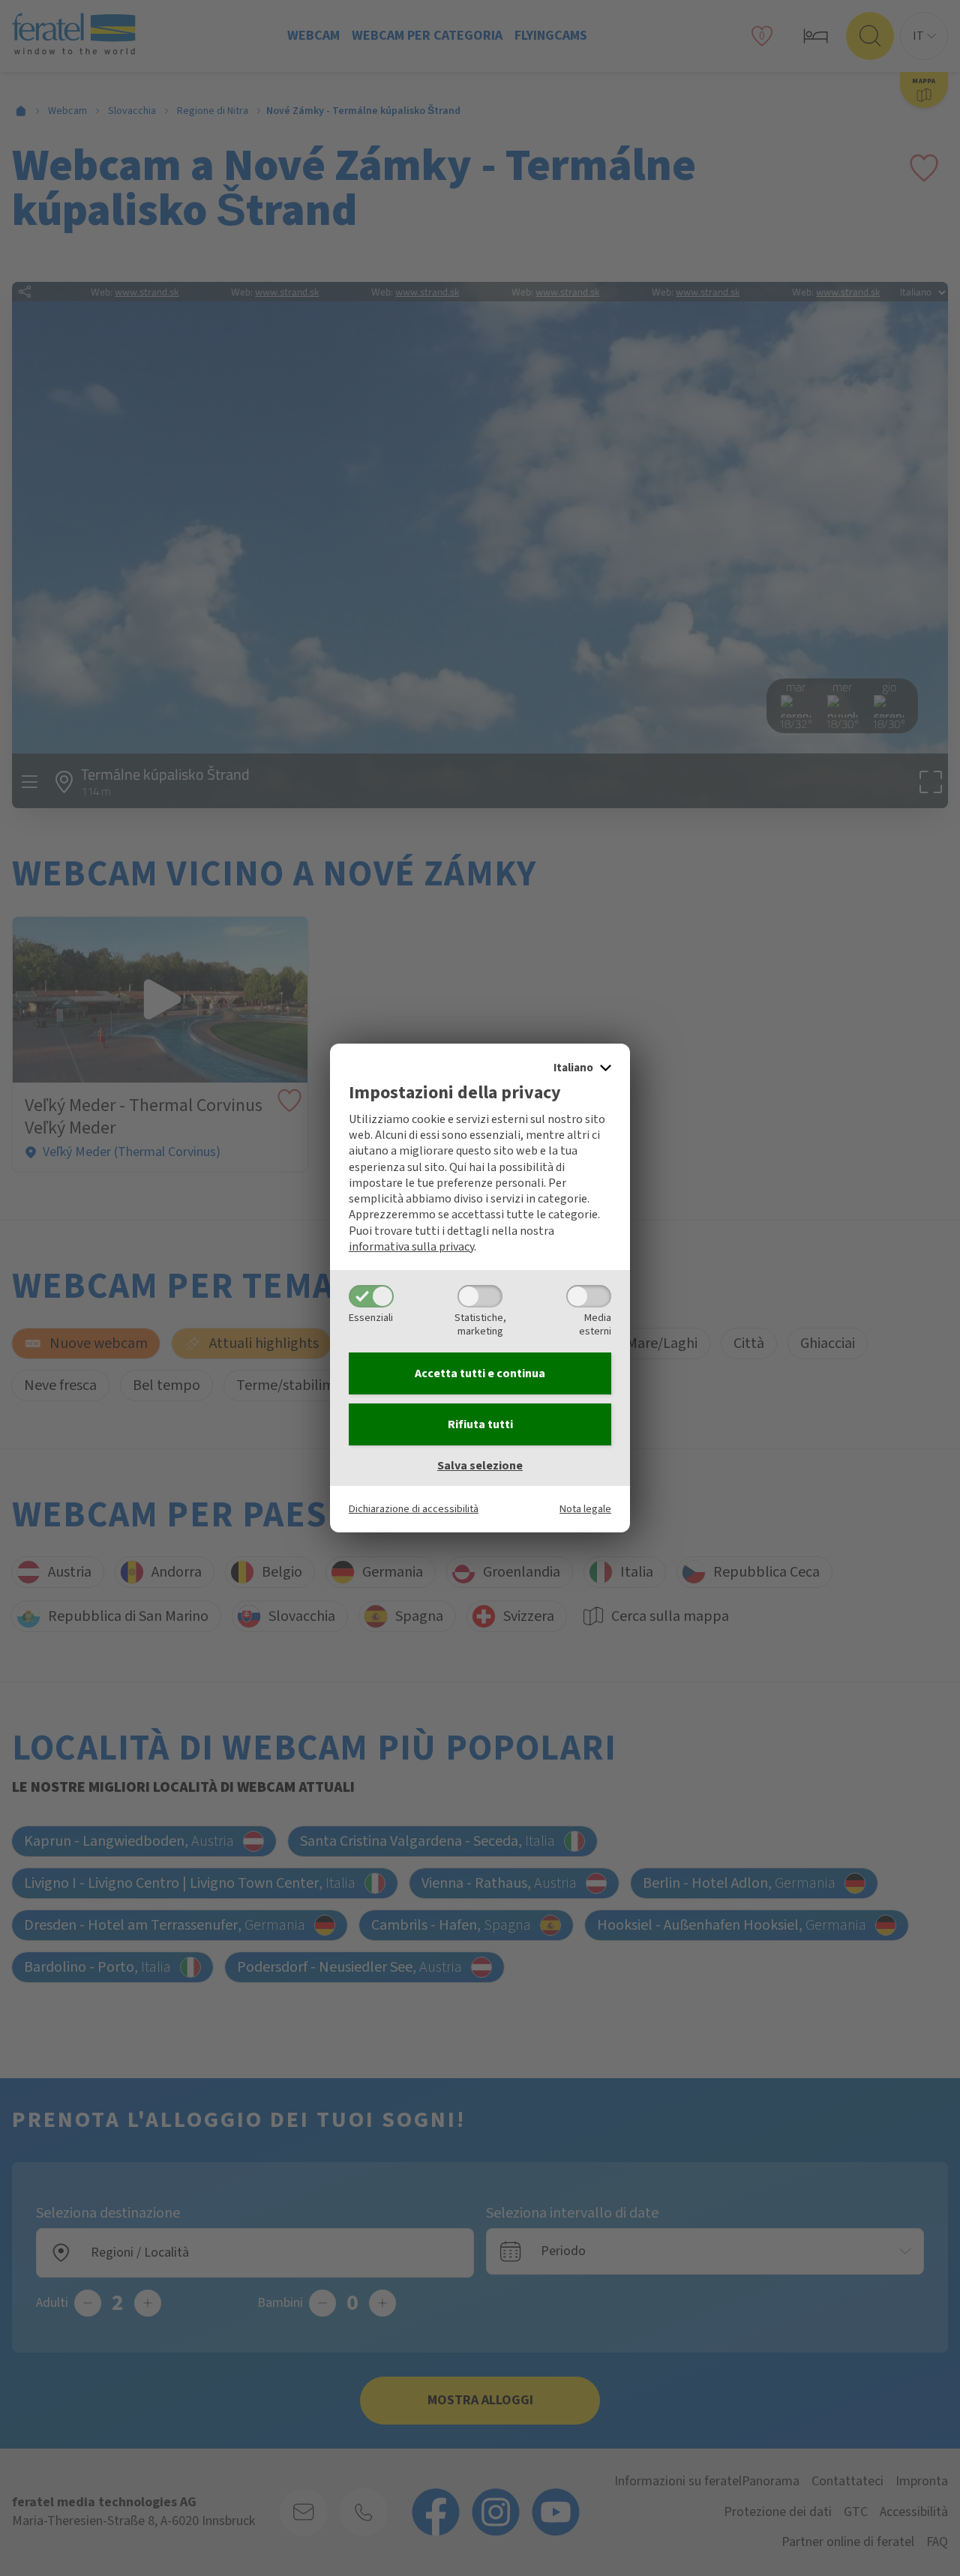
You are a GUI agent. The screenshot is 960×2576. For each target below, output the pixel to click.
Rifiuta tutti (480, 1424)
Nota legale (585, 1509)
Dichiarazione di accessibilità (414, 1509)
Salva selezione (480, 1466)
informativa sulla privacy (411, 1247)
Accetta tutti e (480, 1373)
